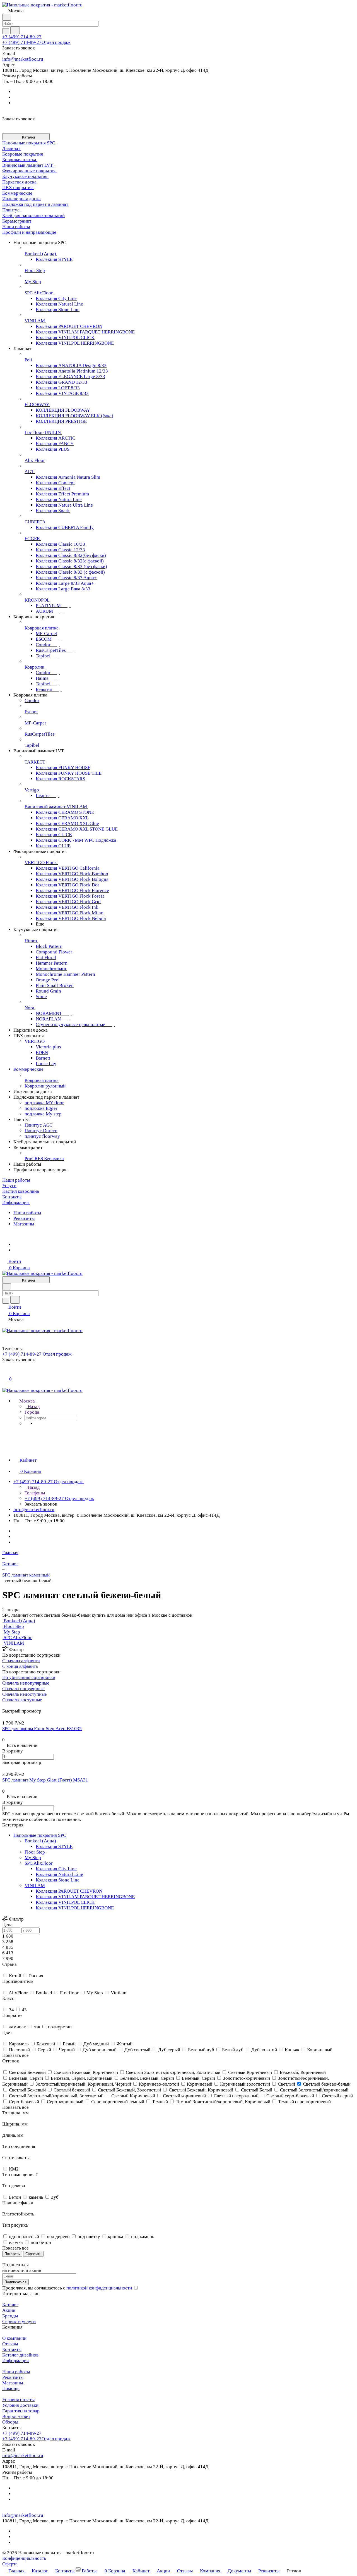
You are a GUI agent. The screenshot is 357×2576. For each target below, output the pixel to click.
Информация (15, 2361)
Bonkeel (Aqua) (40, 1841)
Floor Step (35, 1852)
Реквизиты (24, 1218)
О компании (14, 2338)
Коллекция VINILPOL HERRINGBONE (75, 1908)
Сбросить (33, 2254)
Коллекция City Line (56, 1869)
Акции (9, 2310)
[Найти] (15, 30)
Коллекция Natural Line (59, 1874)
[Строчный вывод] (8, 1705)
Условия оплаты (18, 2400)
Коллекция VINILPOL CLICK (65, 1902)
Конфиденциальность (24, 2558)
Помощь (11, 2388)
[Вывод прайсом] (11, 1705)
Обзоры (10, 2422)
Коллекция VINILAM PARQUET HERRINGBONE (85, 1897)
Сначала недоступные (25, 1694)
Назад (33, 1407)
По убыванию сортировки (29, 1677)
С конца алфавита (20, 1666)
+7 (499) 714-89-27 (22, 37)
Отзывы (10, 2344)
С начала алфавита (21, 1661)
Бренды (10, 2316)
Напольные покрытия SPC (40, 1835)
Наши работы (27, 1213)
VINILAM (35, 1886)
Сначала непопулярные (26, 1683)
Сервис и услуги (19, 2321)
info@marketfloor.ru (23, 59)
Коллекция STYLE (54, 1846)
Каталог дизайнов (20, 2355)
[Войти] (5, 1372)
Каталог (10, 2305)
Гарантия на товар (21, 2411)
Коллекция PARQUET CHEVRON (69, 1891)
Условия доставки (20, 2405)
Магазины (24, 1224)
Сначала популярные (23, 1689)
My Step (33, 1858)
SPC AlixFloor (39, 1863)
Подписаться (15, 2282)
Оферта (10, 2564)
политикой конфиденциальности (99, 2288)
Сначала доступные (22, 1700)
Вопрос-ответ (16, 2416)
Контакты (12, 2349)
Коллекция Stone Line (58, 1880)
